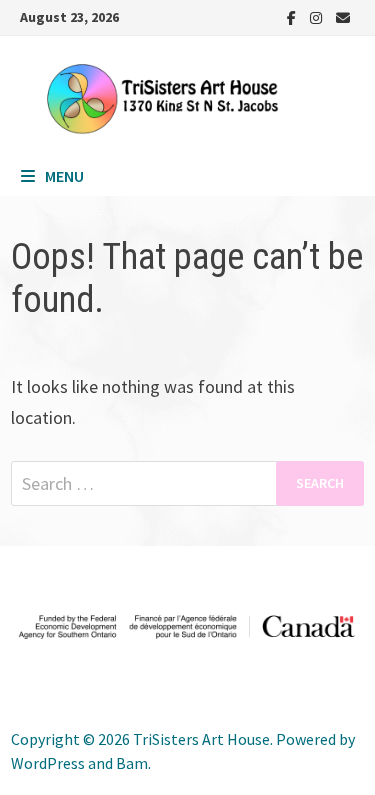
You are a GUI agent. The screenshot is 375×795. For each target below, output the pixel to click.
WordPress (48, 763)
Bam (132, 763)
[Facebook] (293, 16)
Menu (64, 176)
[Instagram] (318, 16)
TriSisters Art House (201, 739)
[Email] (343, 16)
